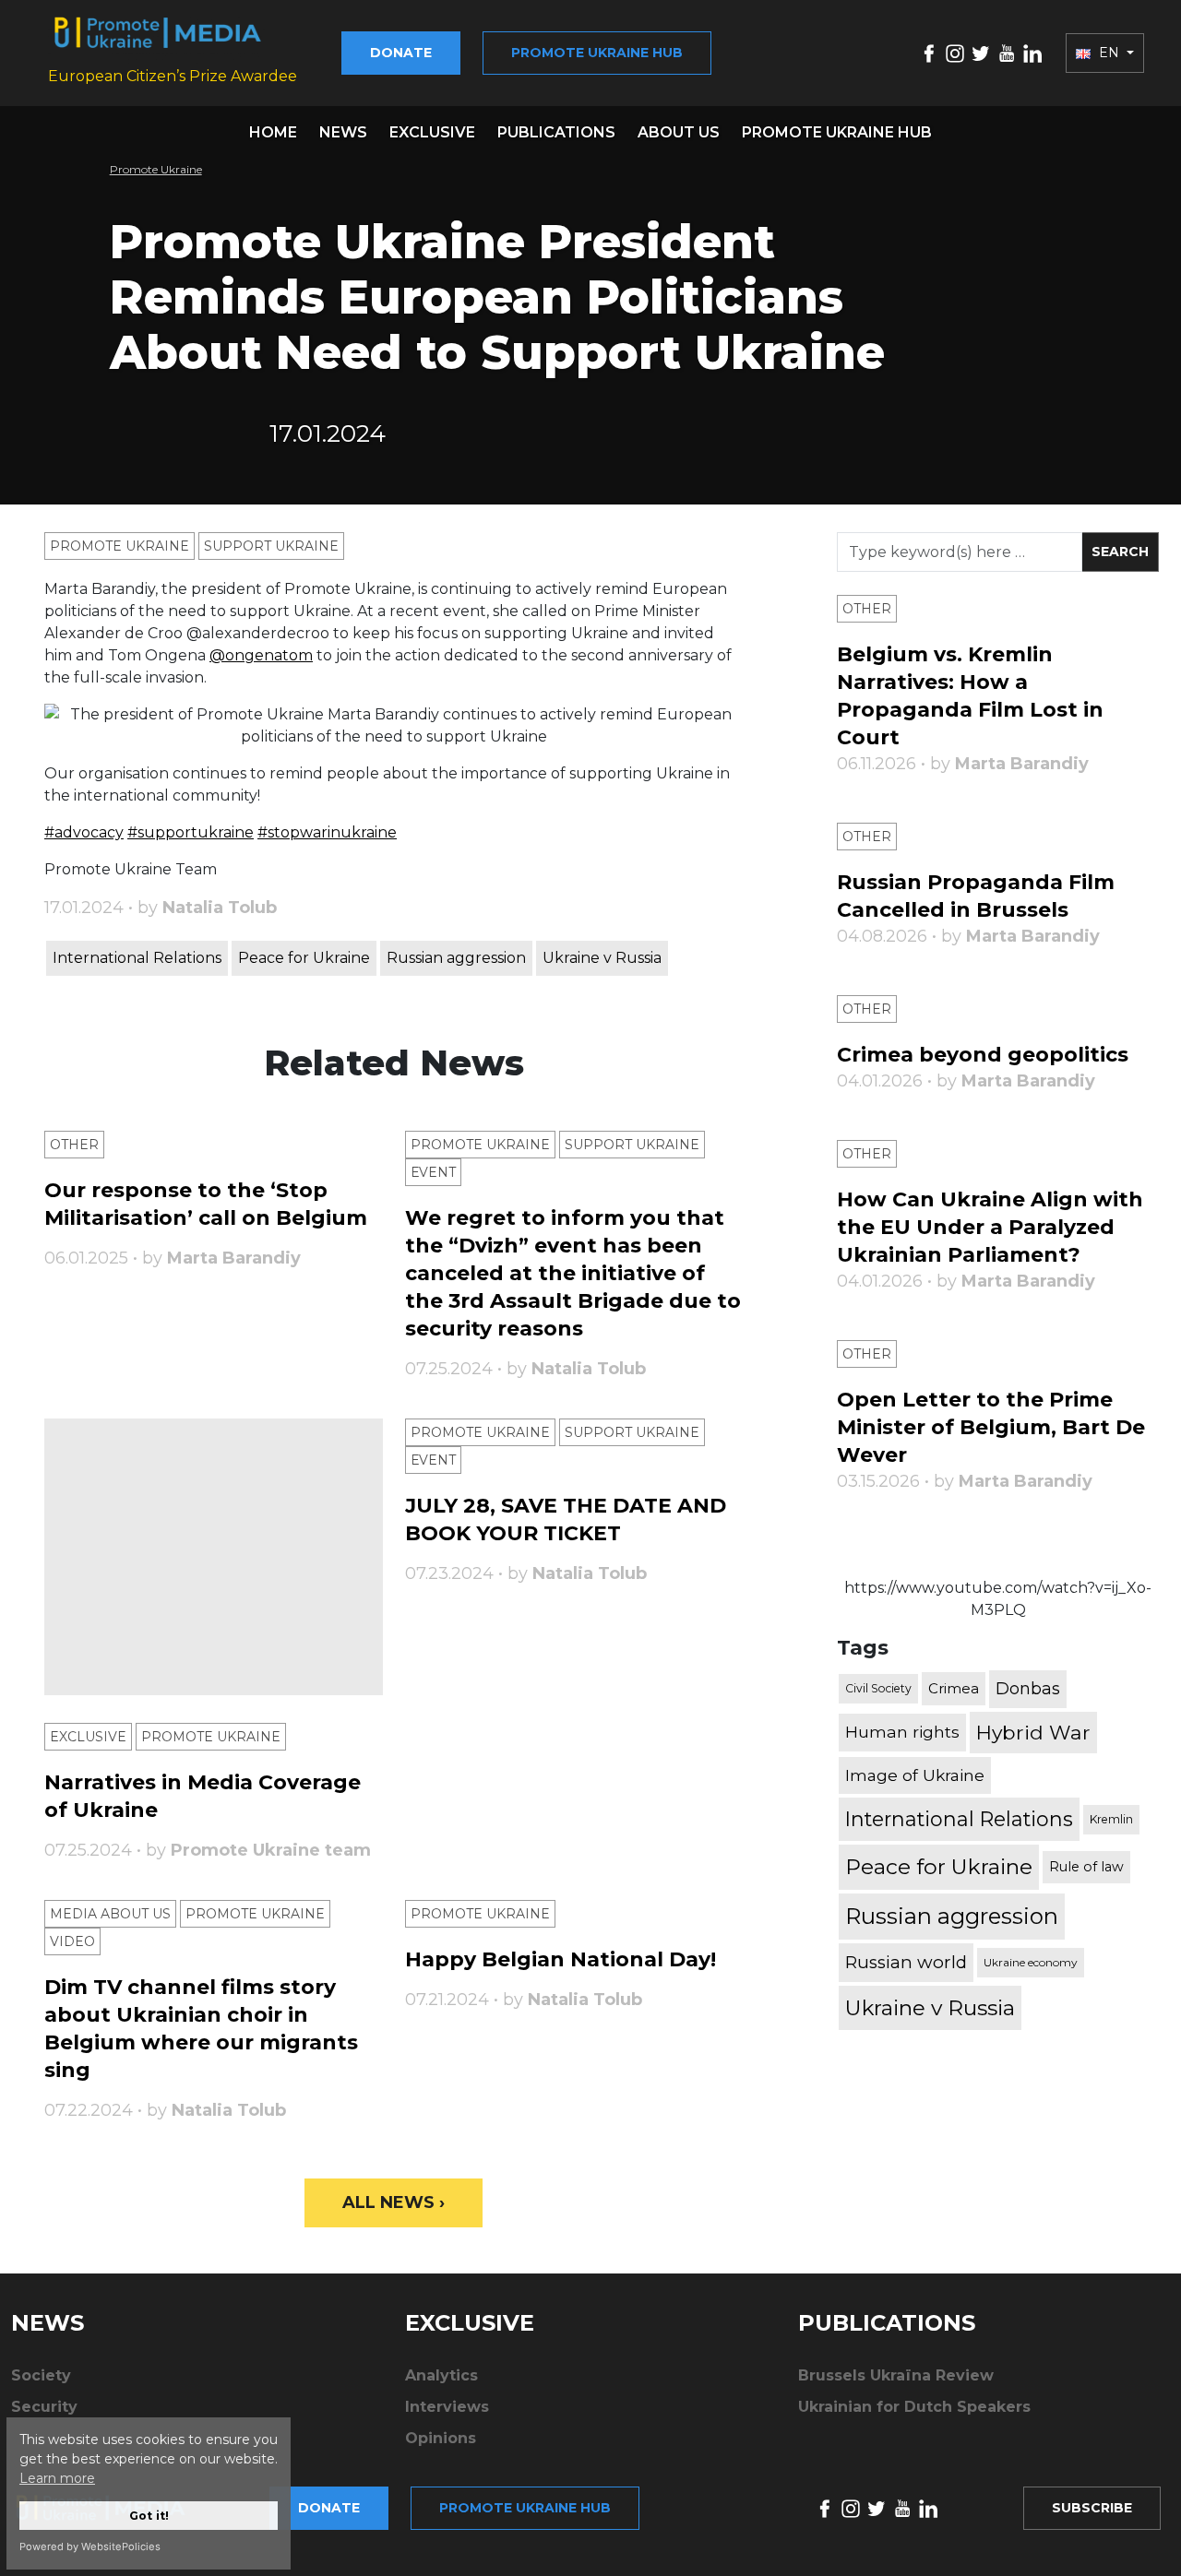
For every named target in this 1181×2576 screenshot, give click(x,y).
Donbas (1028, 1689)
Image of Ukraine (915, 1775)
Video (72, 1941)
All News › (394, 2202)
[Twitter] (981, 52)
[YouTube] (1007, 52)
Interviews (447, 2407)
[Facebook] (929, 52)
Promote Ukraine (156, 169)
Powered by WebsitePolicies (90, 2546)
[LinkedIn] (1032, 52)
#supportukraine (191, 832)
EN (1109, 53)
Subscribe (1092, 2508)
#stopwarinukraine (327, 832)
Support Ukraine (271, 546)
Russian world (906, 1962)
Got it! (149, 2516)
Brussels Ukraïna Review (896, 2375)
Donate (401, 53)
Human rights (902, 1732)
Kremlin (1111, 1819)
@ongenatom (261, 655)
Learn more (57, 2478)
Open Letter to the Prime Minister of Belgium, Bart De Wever (991, 1427)
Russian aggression (456, 958)
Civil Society (878, 1688)
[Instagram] (955, 52)
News (343, 132)
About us (679, 132)
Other (74, 1145)
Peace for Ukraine (304, 958)
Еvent (433, 1172)
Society (41, 2375)
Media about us (110, 1914)
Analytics (441, 2375)
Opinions (441, 2438)
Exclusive (432, 132)
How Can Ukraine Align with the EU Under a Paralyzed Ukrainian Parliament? (990, 1227)
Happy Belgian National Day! (561, 1959)
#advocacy (84, 832)
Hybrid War (1033, 1732)
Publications (556, 132)
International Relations (137, 958)
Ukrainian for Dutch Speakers (914, 2407)
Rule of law (1086, 1867)
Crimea (954, 1688)
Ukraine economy (1031, 1962)
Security (44, 2407)
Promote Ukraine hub (597, 53)
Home (273, 132)
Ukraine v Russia (602, 958)
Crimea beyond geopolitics (983, 1055)
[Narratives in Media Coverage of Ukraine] (214, 1557)
